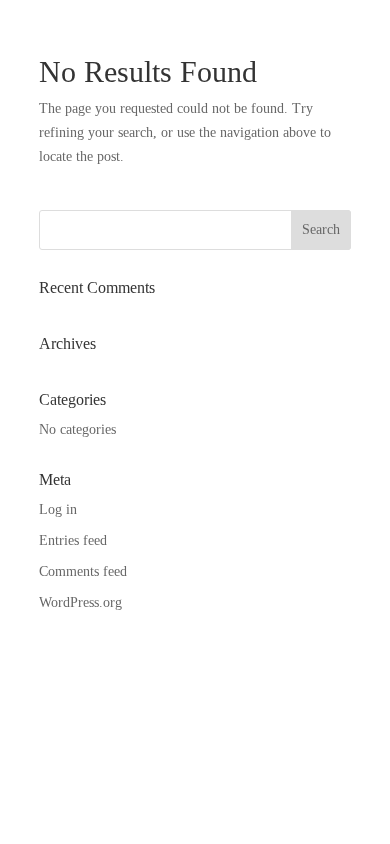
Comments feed (83, 571)
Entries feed (73, 540)
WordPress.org (80, 602)
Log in (58, 509)
